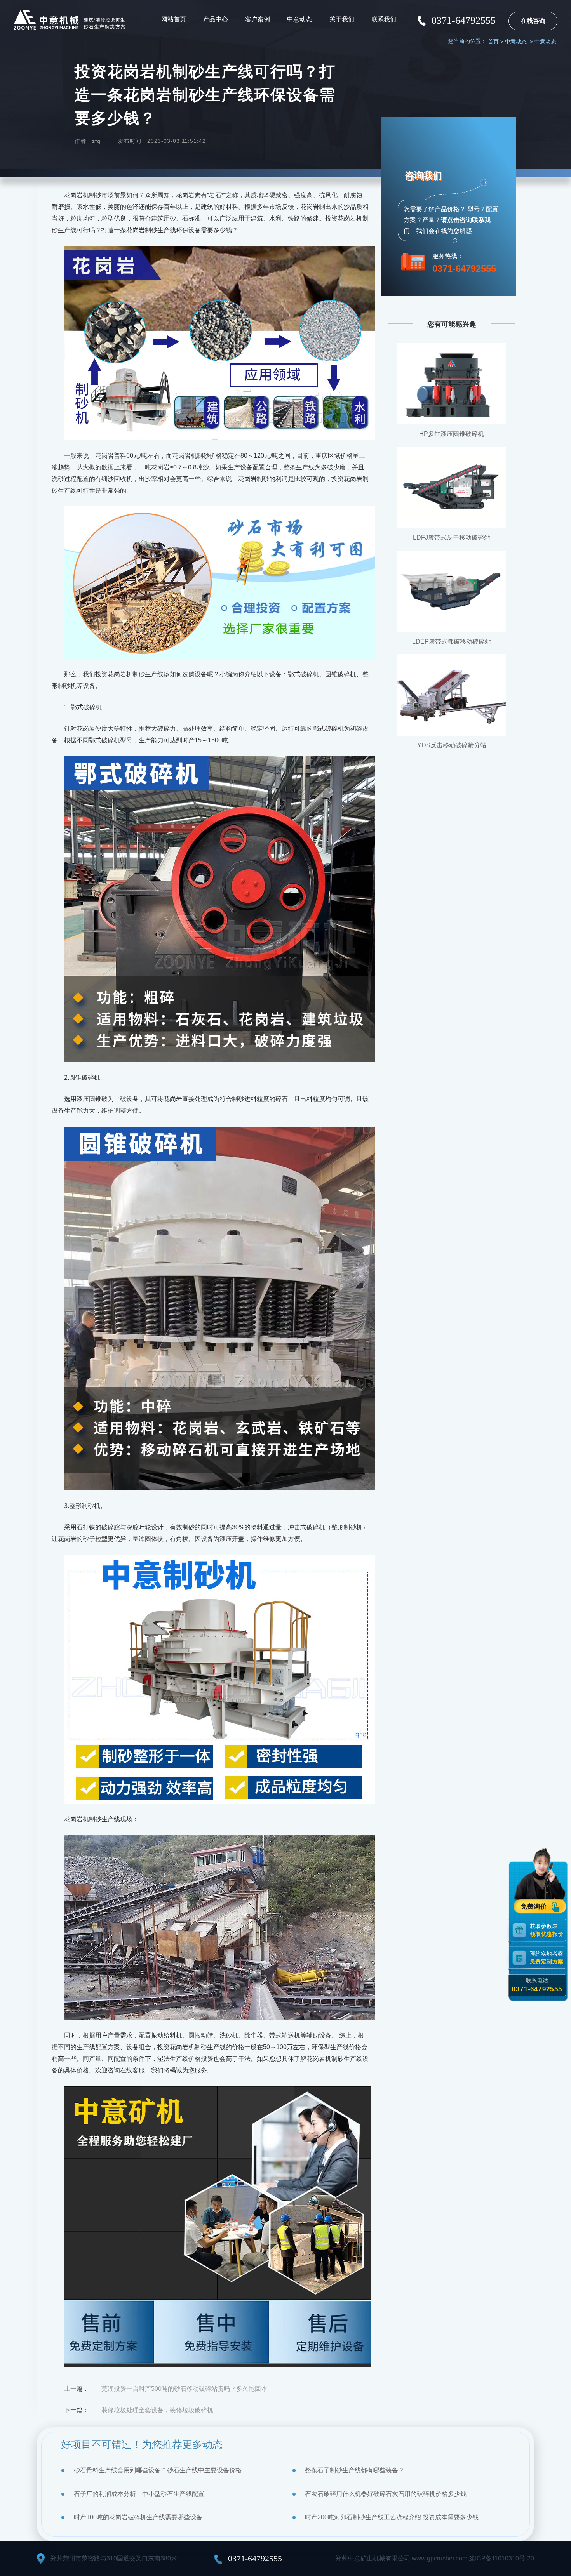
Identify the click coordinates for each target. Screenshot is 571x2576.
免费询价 (535, 1907)
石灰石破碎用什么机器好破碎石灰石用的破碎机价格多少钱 (386, 2494)
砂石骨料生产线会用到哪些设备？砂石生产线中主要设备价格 (158, 2470)
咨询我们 (423, 175)
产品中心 (216, 19)
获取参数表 (547, 1930)
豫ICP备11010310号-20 (501, 2558)
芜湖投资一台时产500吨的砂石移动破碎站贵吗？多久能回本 (184, 2389)
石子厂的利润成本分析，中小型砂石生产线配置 (139, 2494)
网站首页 (174, 19)
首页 (493, 42)
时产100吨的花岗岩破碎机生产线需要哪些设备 (138, 2517)
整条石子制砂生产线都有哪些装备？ (355, 2470)
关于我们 (342, 19)
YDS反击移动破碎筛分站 (452, 745)
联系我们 (384, 19)
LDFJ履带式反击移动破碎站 (452, 538)
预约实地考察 (547, 1958)
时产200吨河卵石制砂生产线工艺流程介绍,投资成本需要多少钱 (392, 2517)
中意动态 (299, 19)
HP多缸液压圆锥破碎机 (452, 434)
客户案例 (258, 19)
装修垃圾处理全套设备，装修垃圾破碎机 (157, 2410)
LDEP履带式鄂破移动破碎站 (452, 642)
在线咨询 (533, 21)
